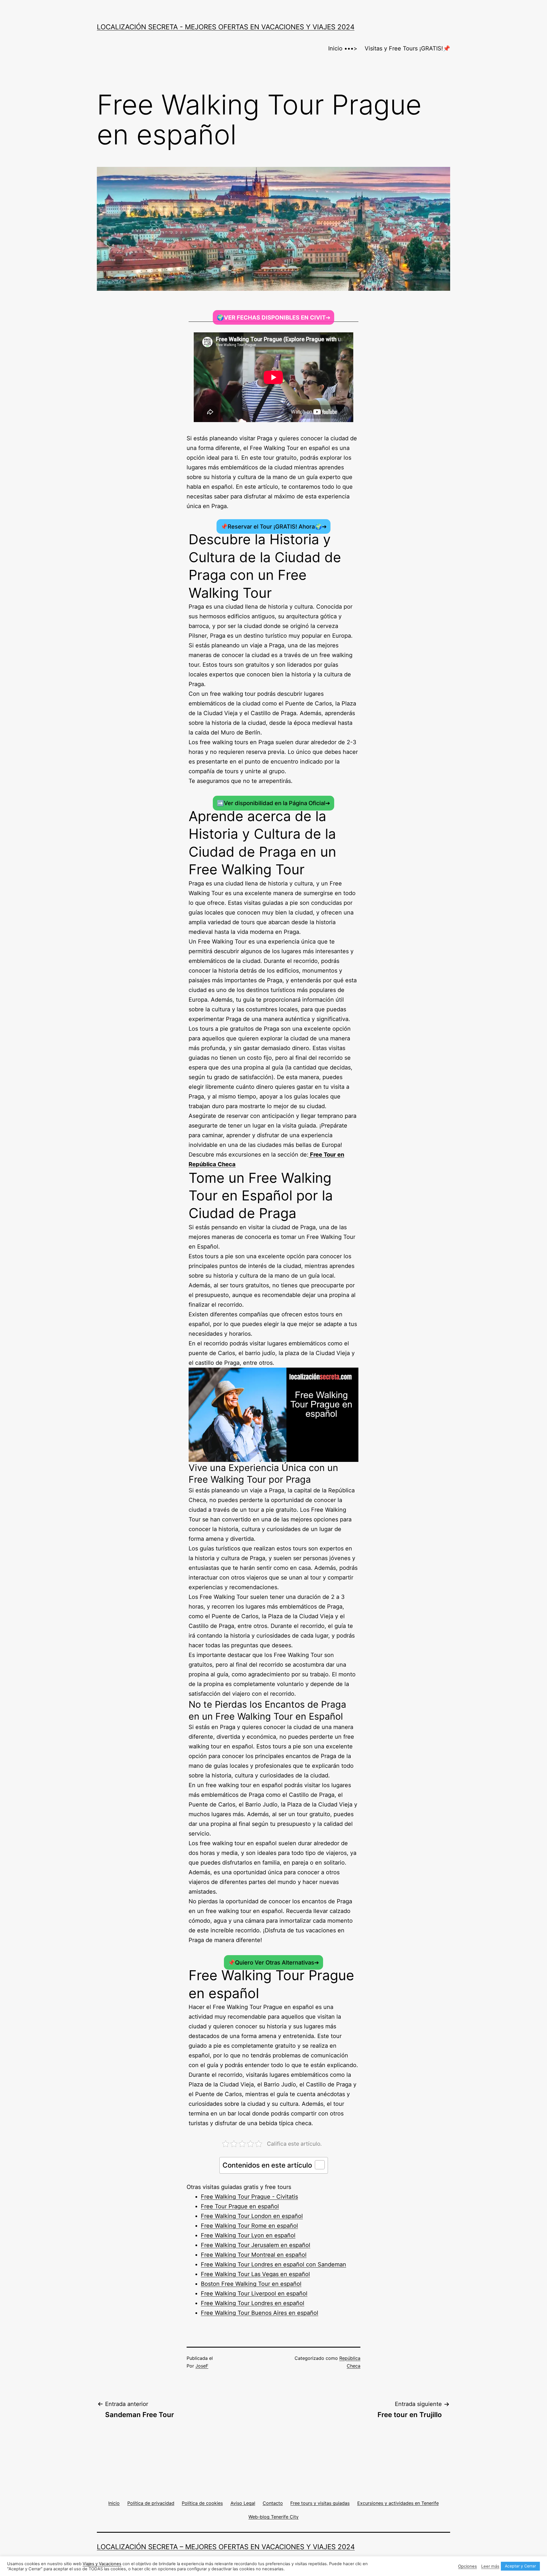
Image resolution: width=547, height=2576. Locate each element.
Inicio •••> (343, 48)
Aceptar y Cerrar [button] (520, 2566)
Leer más (490, 2566)
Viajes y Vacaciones (102, 2564)
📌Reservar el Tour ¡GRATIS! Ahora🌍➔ (274, 526)
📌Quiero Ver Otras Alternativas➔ (273, 1962)
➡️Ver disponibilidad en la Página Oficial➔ (273, 803)
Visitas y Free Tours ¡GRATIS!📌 (407, 48)
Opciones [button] (468, 2566)
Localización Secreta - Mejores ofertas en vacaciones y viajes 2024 (226, 27)
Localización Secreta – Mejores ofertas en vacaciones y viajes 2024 (226, 2547)
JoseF (202, 2366)
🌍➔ (274, 317)
